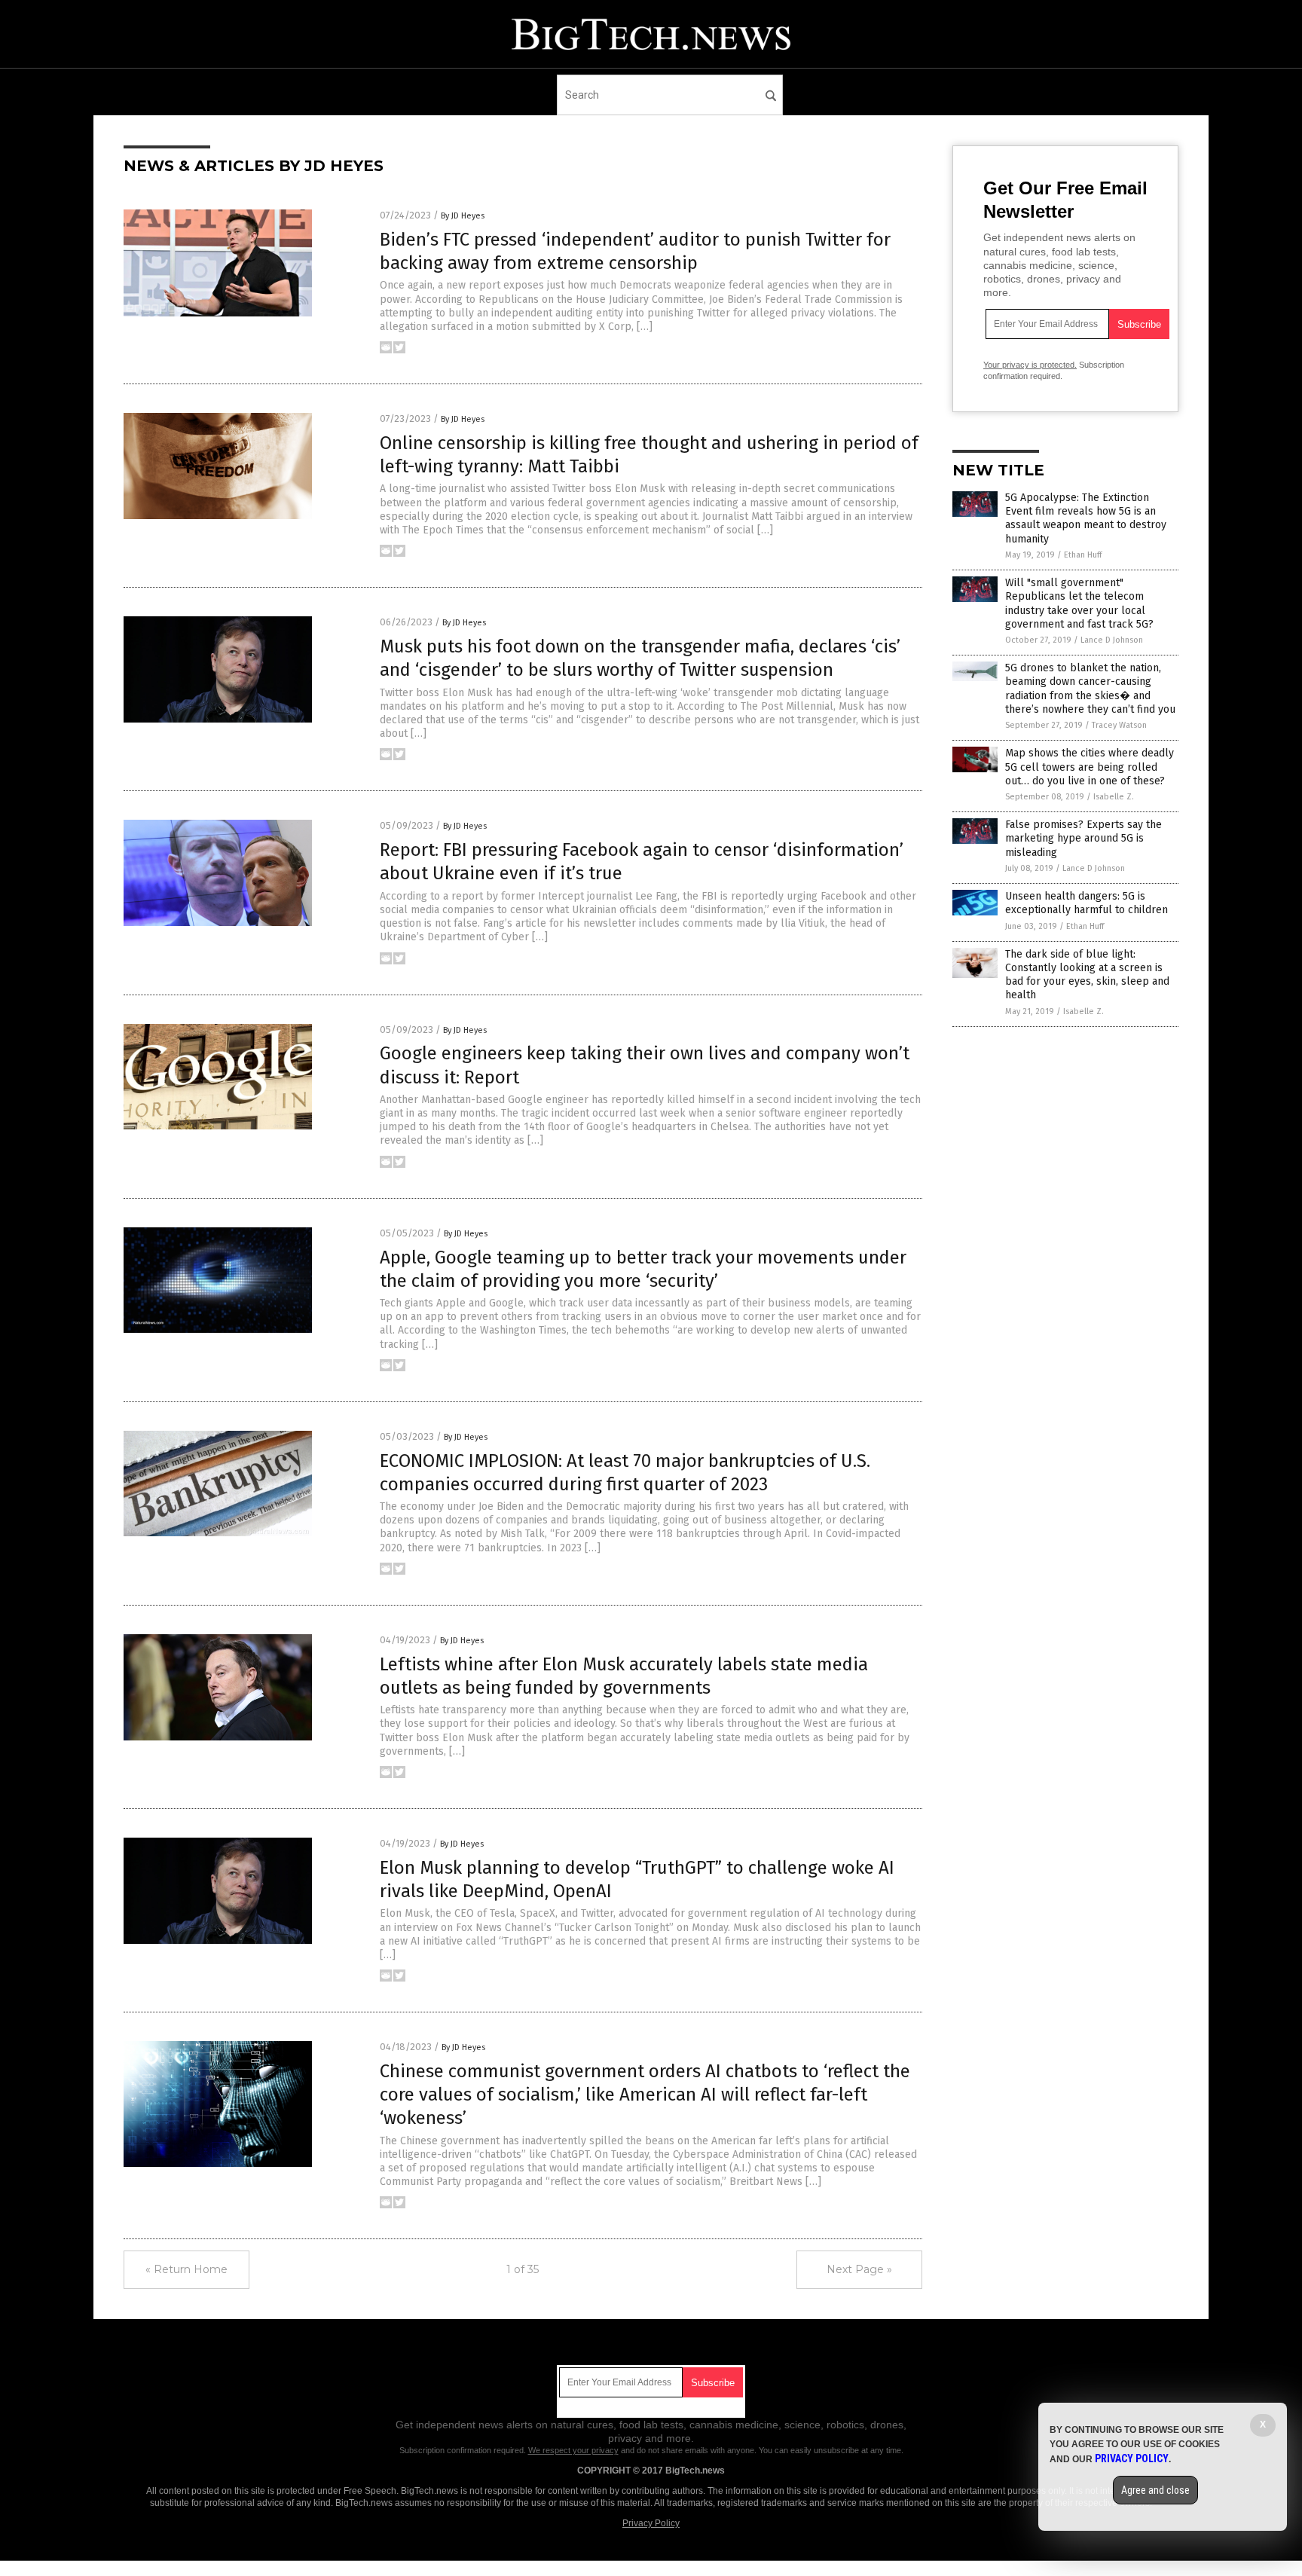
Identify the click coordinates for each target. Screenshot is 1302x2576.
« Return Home (186, 2269)
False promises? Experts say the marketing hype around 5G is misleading (1083, 838)
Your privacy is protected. (1030, 365)
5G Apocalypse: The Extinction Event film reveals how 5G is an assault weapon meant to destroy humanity (1086, 518)
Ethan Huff (1083, 555)
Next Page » (859, 2269)
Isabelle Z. (1114, 797)
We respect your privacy (573, 2450)
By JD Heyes (463, 216)
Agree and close (1155, 2490)
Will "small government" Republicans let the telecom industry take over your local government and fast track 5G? (1079, 604)
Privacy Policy (651, 2523)
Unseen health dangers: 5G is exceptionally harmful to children (1087, 903)
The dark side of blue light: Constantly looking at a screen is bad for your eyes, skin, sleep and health (1087, 975)
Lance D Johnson (1112, 640)
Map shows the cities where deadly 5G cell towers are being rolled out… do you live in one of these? (1090, 767)
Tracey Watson (1119, 725)
